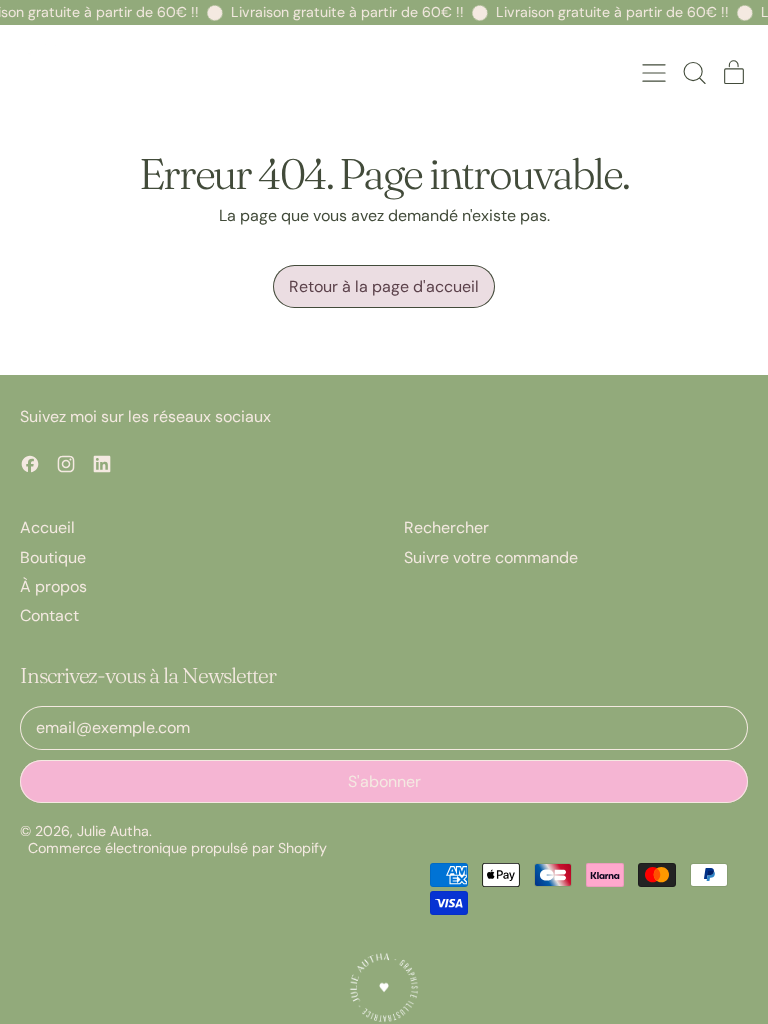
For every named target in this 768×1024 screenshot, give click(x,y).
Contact (49, 615)
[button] (694, 73)
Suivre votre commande (491, 557)
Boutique (53, 557)
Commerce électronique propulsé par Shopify (177, 848)
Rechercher (446, 527)
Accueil (47, 527)
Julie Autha (113, 831)
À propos (53, 586)
